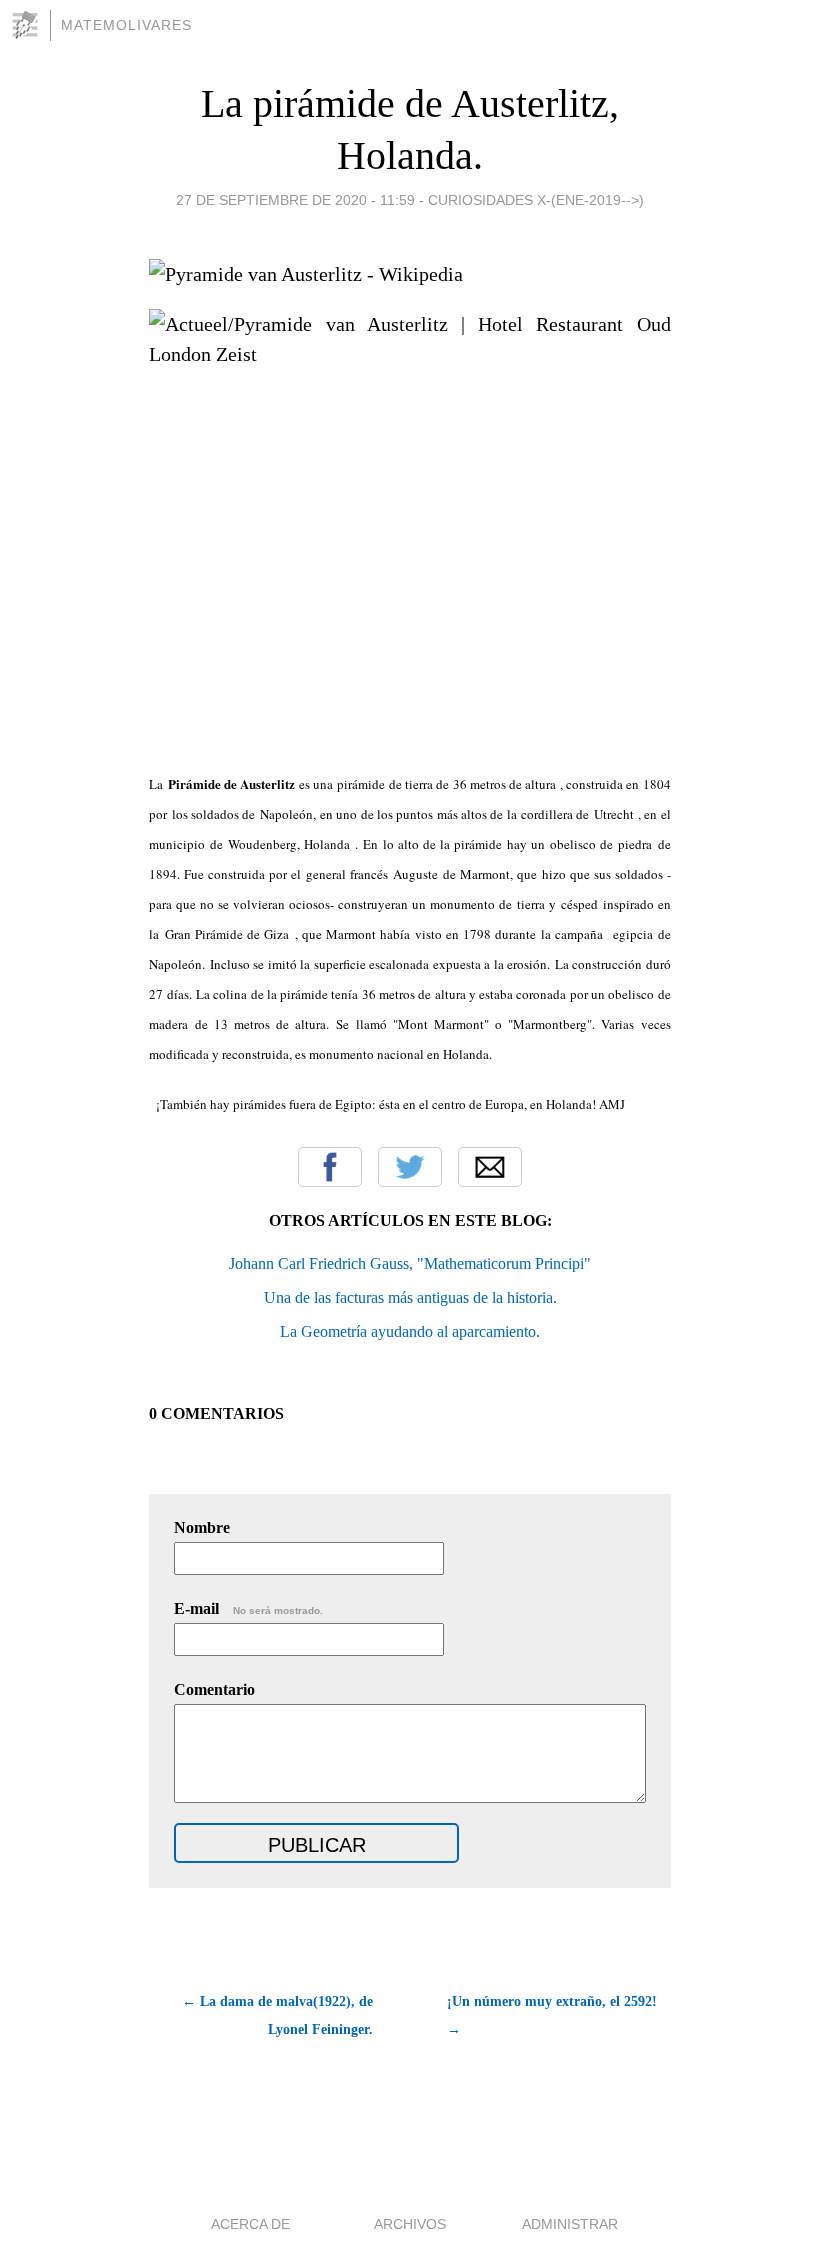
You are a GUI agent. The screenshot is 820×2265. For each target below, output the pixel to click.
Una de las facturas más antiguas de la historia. (410, 1297)
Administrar (570, 2224)
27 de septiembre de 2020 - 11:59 (295, 200)
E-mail (248, 1608)
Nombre (202, 1527)
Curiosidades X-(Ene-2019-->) (536, 200)
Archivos (410, 2224)
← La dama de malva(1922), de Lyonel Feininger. (277, 2015)
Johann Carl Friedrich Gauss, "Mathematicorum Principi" (410, 1263)
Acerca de (250, 2224)
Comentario (214, 1689)
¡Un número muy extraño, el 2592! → (552, 2015)
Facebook (330, 1167)
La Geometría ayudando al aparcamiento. (410, 1331)
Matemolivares (126, 25)
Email (490, 1167)
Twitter (410, 1167)
